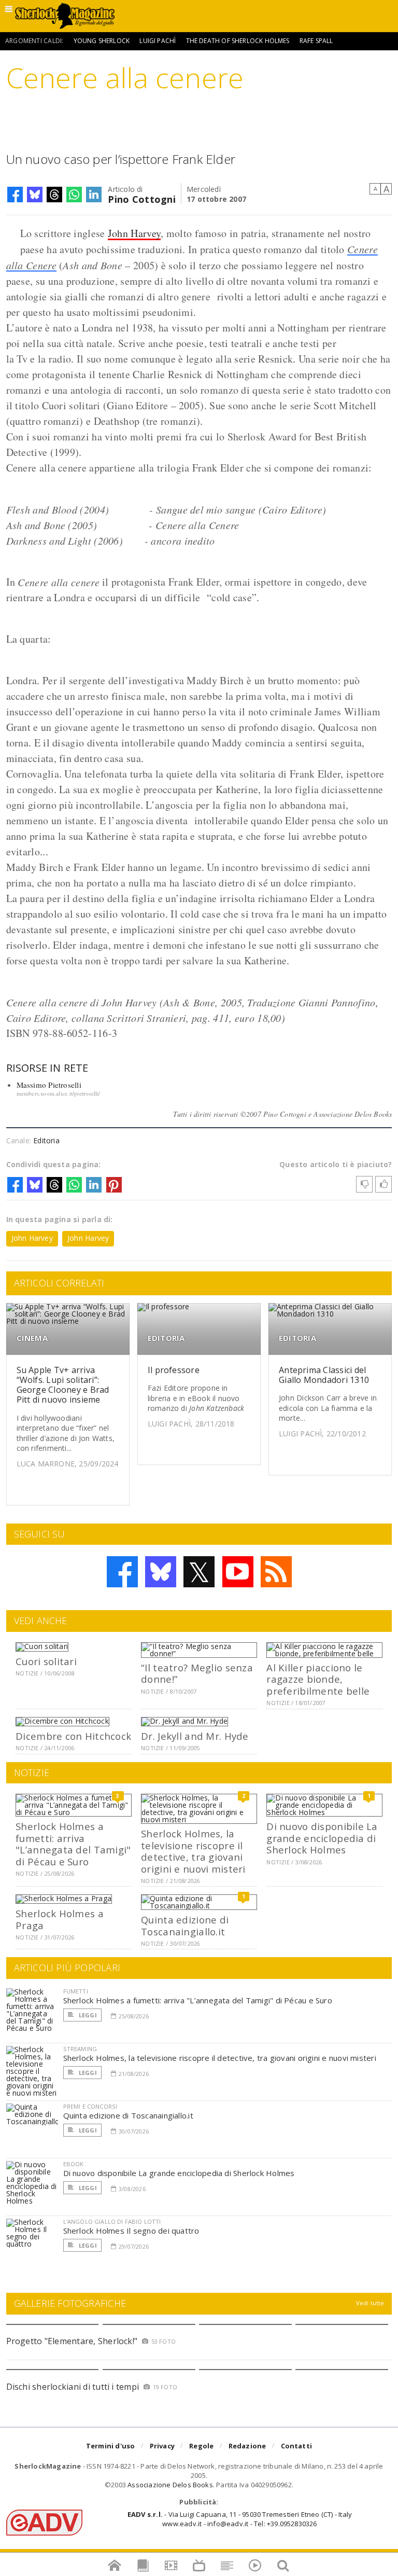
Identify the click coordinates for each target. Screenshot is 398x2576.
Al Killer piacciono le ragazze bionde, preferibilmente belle (318, 1679)
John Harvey (134, 233)
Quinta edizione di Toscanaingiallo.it (185, 1925)
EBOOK (74, 2164)
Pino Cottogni (142, 198)
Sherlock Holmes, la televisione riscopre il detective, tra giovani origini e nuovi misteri (193, 1851)
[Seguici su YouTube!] (238, 1572)
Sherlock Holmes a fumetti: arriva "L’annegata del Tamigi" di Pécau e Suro (73, 1844)
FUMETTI (76, 1991)
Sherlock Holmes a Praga (60, 1919)
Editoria (46, 1140)
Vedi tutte (370, 2303)
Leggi (87, 2015)
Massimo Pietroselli (49, 1085)
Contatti (297, 2446)
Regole (201, 2446)
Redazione (247, 2446)
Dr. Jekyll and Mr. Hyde (195, 1736)
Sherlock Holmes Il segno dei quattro (131, 2231)
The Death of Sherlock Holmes (238, 41)
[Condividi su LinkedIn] (94, 195)
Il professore (174, 1370)
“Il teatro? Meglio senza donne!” (197, 1673)
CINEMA (32, 1338)
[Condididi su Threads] (54, 195)
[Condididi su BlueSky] (35, 195)
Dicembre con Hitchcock (73, 1736)
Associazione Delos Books (170, 2485)
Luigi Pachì (158, 41)
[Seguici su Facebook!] (122, 1572)
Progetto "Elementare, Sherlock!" (72, 2341)
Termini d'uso (111, 2446)
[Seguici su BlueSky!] (161, 1572)
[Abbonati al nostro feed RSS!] (276, 1572)
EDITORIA (166, 1338)
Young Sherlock (102, 41)
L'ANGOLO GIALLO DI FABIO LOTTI (112, 2221)
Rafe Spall (316, 41)
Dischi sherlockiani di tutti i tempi (73, 2387)
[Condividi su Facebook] (15, 195)
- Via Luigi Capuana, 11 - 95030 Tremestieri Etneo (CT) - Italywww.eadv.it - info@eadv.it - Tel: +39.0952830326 (240, 2519)
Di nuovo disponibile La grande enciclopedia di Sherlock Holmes (322, 1838)
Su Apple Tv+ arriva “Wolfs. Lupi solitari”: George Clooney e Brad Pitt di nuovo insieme (63, 1385)
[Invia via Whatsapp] (74, 195)
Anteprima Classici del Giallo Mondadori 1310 (324, 1375)
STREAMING (80, 2049)
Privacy (162, 2446)
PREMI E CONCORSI (90, 2106)
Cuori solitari (46, 1661)
